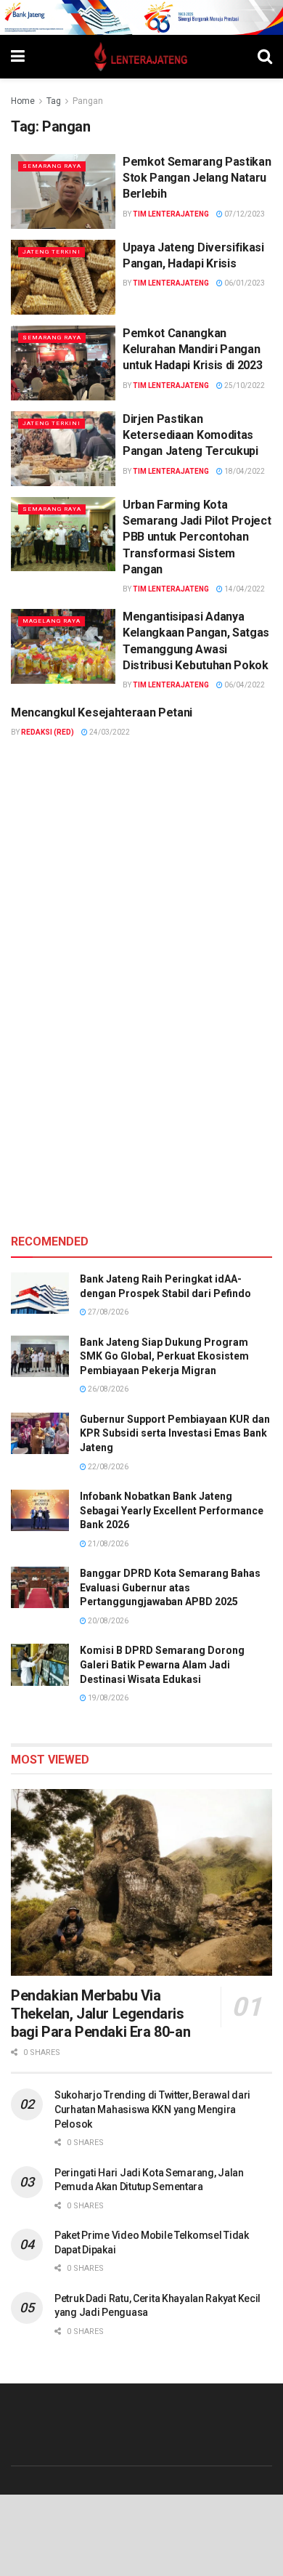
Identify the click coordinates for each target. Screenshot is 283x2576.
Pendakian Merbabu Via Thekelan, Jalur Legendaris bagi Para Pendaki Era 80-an (101, 2014)
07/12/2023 (244, 214)
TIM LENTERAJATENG (171, 214)
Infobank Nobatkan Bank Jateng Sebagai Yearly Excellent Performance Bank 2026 (172, 1510)
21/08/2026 (107, 1544)
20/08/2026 (107, 1621)
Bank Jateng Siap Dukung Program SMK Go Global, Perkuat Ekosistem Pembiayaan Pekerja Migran (164, 1356)
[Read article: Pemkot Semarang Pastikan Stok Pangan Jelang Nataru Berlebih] (63, 191)
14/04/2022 (244, 589)
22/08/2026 (107, 1467)
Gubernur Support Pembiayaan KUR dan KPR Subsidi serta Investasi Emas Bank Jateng (175, 1433)
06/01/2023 (244, 283)
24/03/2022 (109, 732)
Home (23, 101)
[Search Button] (265, 57)
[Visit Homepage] (141, 57)
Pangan (88, 101)
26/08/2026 (107, 1389)
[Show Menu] (18, 57)
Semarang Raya (52, 166)
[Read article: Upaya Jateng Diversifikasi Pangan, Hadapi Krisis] (63, 277)
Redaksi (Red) (48, 732)
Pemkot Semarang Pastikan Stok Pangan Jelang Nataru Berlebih (197, 178)
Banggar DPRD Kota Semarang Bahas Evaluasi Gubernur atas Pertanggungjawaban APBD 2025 (170, 1587)
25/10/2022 (244, 385)
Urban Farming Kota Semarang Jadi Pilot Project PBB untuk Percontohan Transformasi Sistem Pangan (197, 537)
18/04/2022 (244, 471)
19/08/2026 (107, 1698)
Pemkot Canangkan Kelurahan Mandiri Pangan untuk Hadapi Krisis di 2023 (192, 350)
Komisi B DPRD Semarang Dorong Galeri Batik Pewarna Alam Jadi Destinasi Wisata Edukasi (162, 1664)
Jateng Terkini (52, 252)
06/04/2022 (244, 685)
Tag (54, 101)
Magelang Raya (52, 621)
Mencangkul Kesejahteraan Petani (102, 712)
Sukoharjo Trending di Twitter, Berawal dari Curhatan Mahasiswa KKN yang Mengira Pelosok (152, 2109)
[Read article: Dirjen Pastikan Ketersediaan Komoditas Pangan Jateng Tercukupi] (63, 449)
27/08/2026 (107, 1312)
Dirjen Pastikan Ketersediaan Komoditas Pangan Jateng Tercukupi (190, 435)
